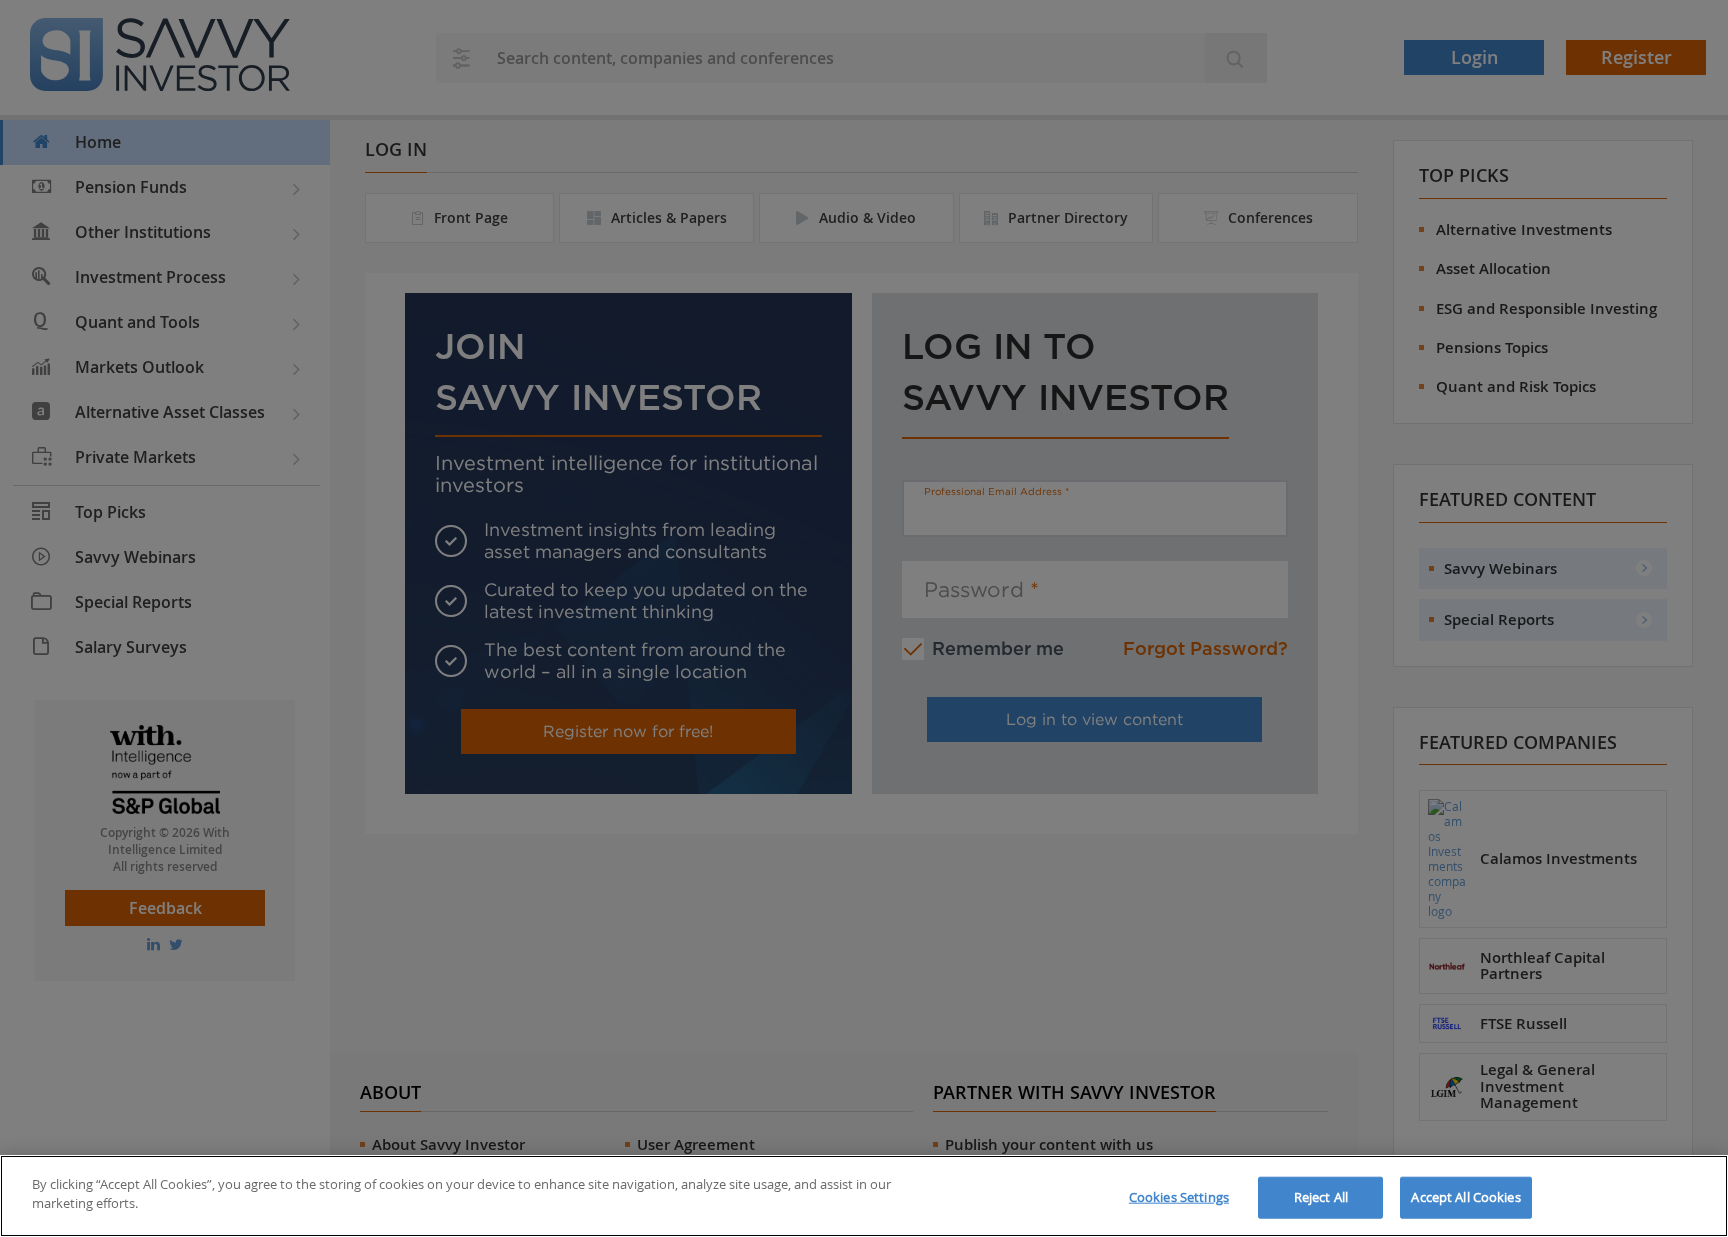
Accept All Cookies (1465, 1197)
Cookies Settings (1179, 1197)
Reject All (1321, 1197)
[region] (864, 1196)
